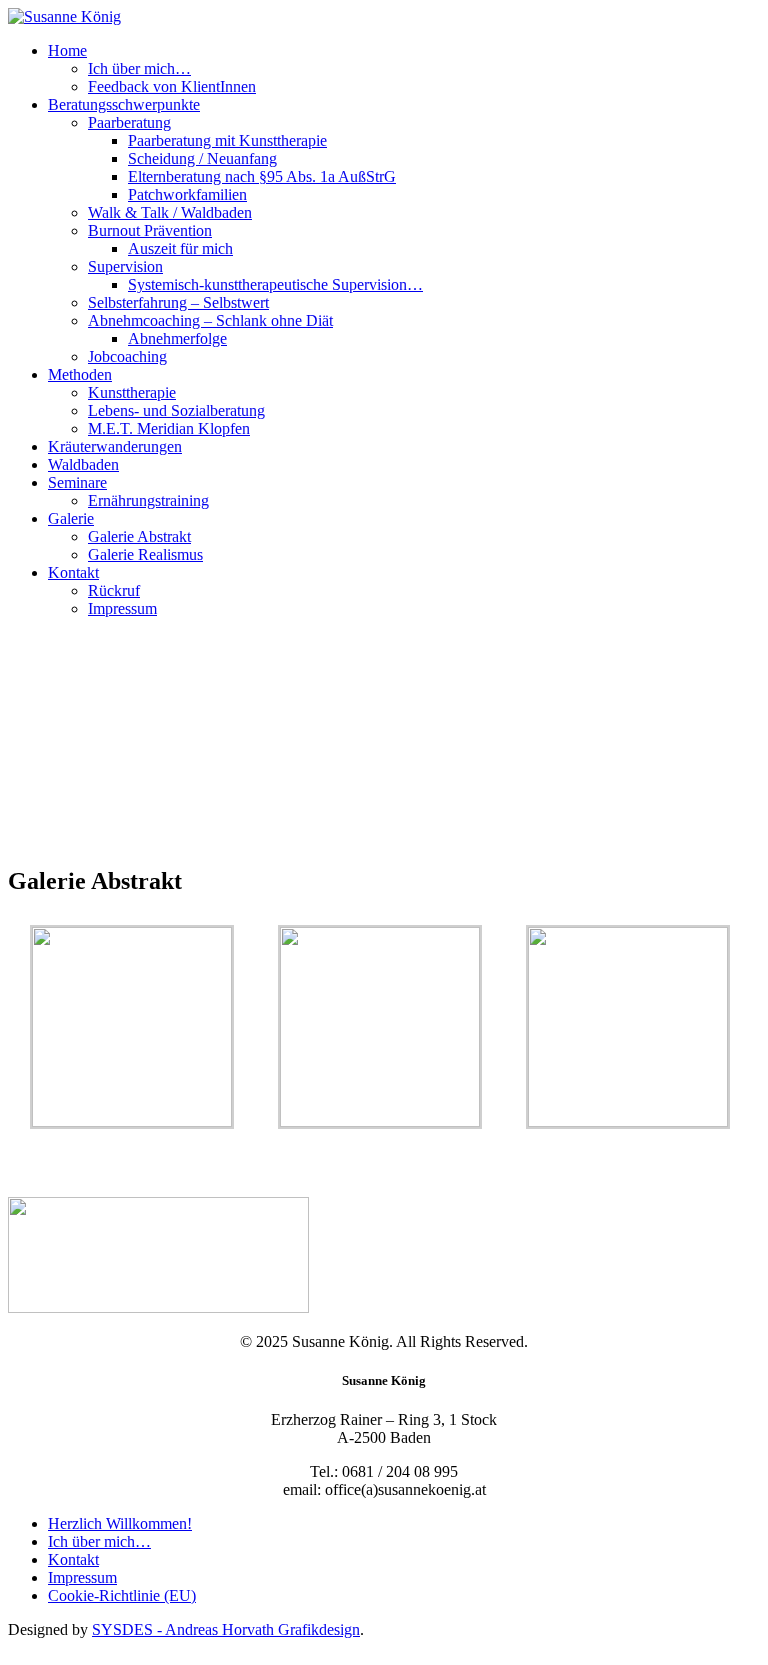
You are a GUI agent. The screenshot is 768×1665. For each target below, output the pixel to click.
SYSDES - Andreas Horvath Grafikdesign (226, 1629)
